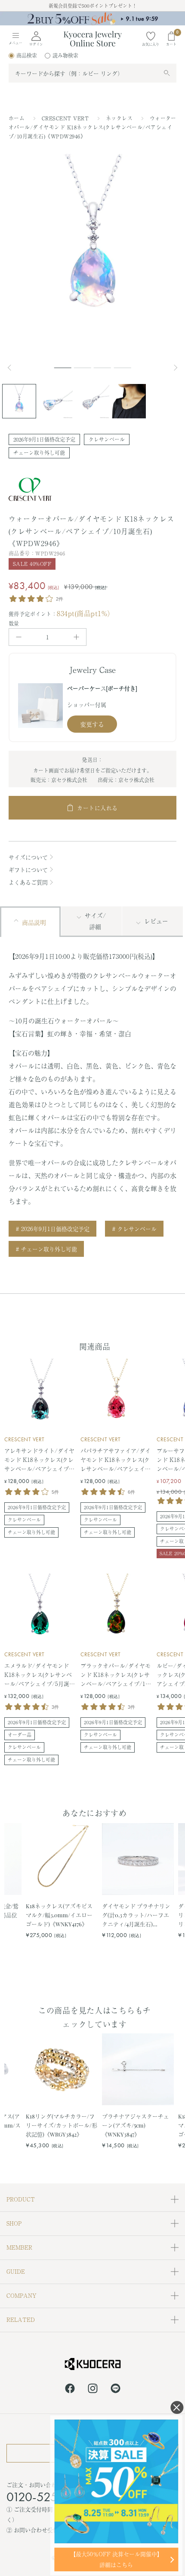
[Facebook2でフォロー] (70, 2390)
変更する (92, 724)
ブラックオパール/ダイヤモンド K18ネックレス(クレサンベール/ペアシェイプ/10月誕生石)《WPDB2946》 (116, 1675)
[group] (92, 18)
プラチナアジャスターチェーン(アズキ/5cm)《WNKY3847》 (136, 2125)
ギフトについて (28, 870)
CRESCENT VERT (66, 118)
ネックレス (120, 118)
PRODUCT (21, 2199)
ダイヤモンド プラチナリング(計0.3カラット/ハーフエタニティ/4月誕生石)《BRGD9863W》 (136, 1915)
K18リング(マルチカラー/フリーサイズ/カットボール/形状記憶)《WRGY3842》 (62, 2125)
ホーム (17, 118)
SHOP (14, 2223)
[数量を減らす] (19, 637)
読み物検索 (65, 55)
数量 (14, 623)
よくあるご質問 (28, 882)
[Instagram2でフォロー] (93, 2390)
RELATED (21, 2320)
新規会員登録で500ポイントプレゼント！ (93, 6)
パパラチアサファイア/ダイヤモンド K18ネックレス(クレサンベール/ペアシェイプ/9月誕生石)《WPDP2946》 (116, 1460)
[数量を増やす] (76, 637)
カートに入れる (97, 808)
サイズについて (28, 857)
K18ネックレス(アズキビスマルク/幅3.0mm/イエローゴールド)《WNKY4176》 (59, 1915)
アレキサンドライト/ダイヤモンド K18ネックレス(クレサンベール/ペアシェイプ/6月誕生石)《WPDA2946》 (40, 1460)
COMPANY (22, 2295)
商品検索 (27, 55)
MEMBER (19, 2247)
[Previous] (13, 368)
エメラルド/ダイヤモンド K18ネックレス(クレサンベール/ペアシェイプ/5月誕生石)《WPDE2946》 (40, 1675)
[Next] (176, 368)
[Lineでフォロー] (116, 2390)
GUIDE (16, 2271)
